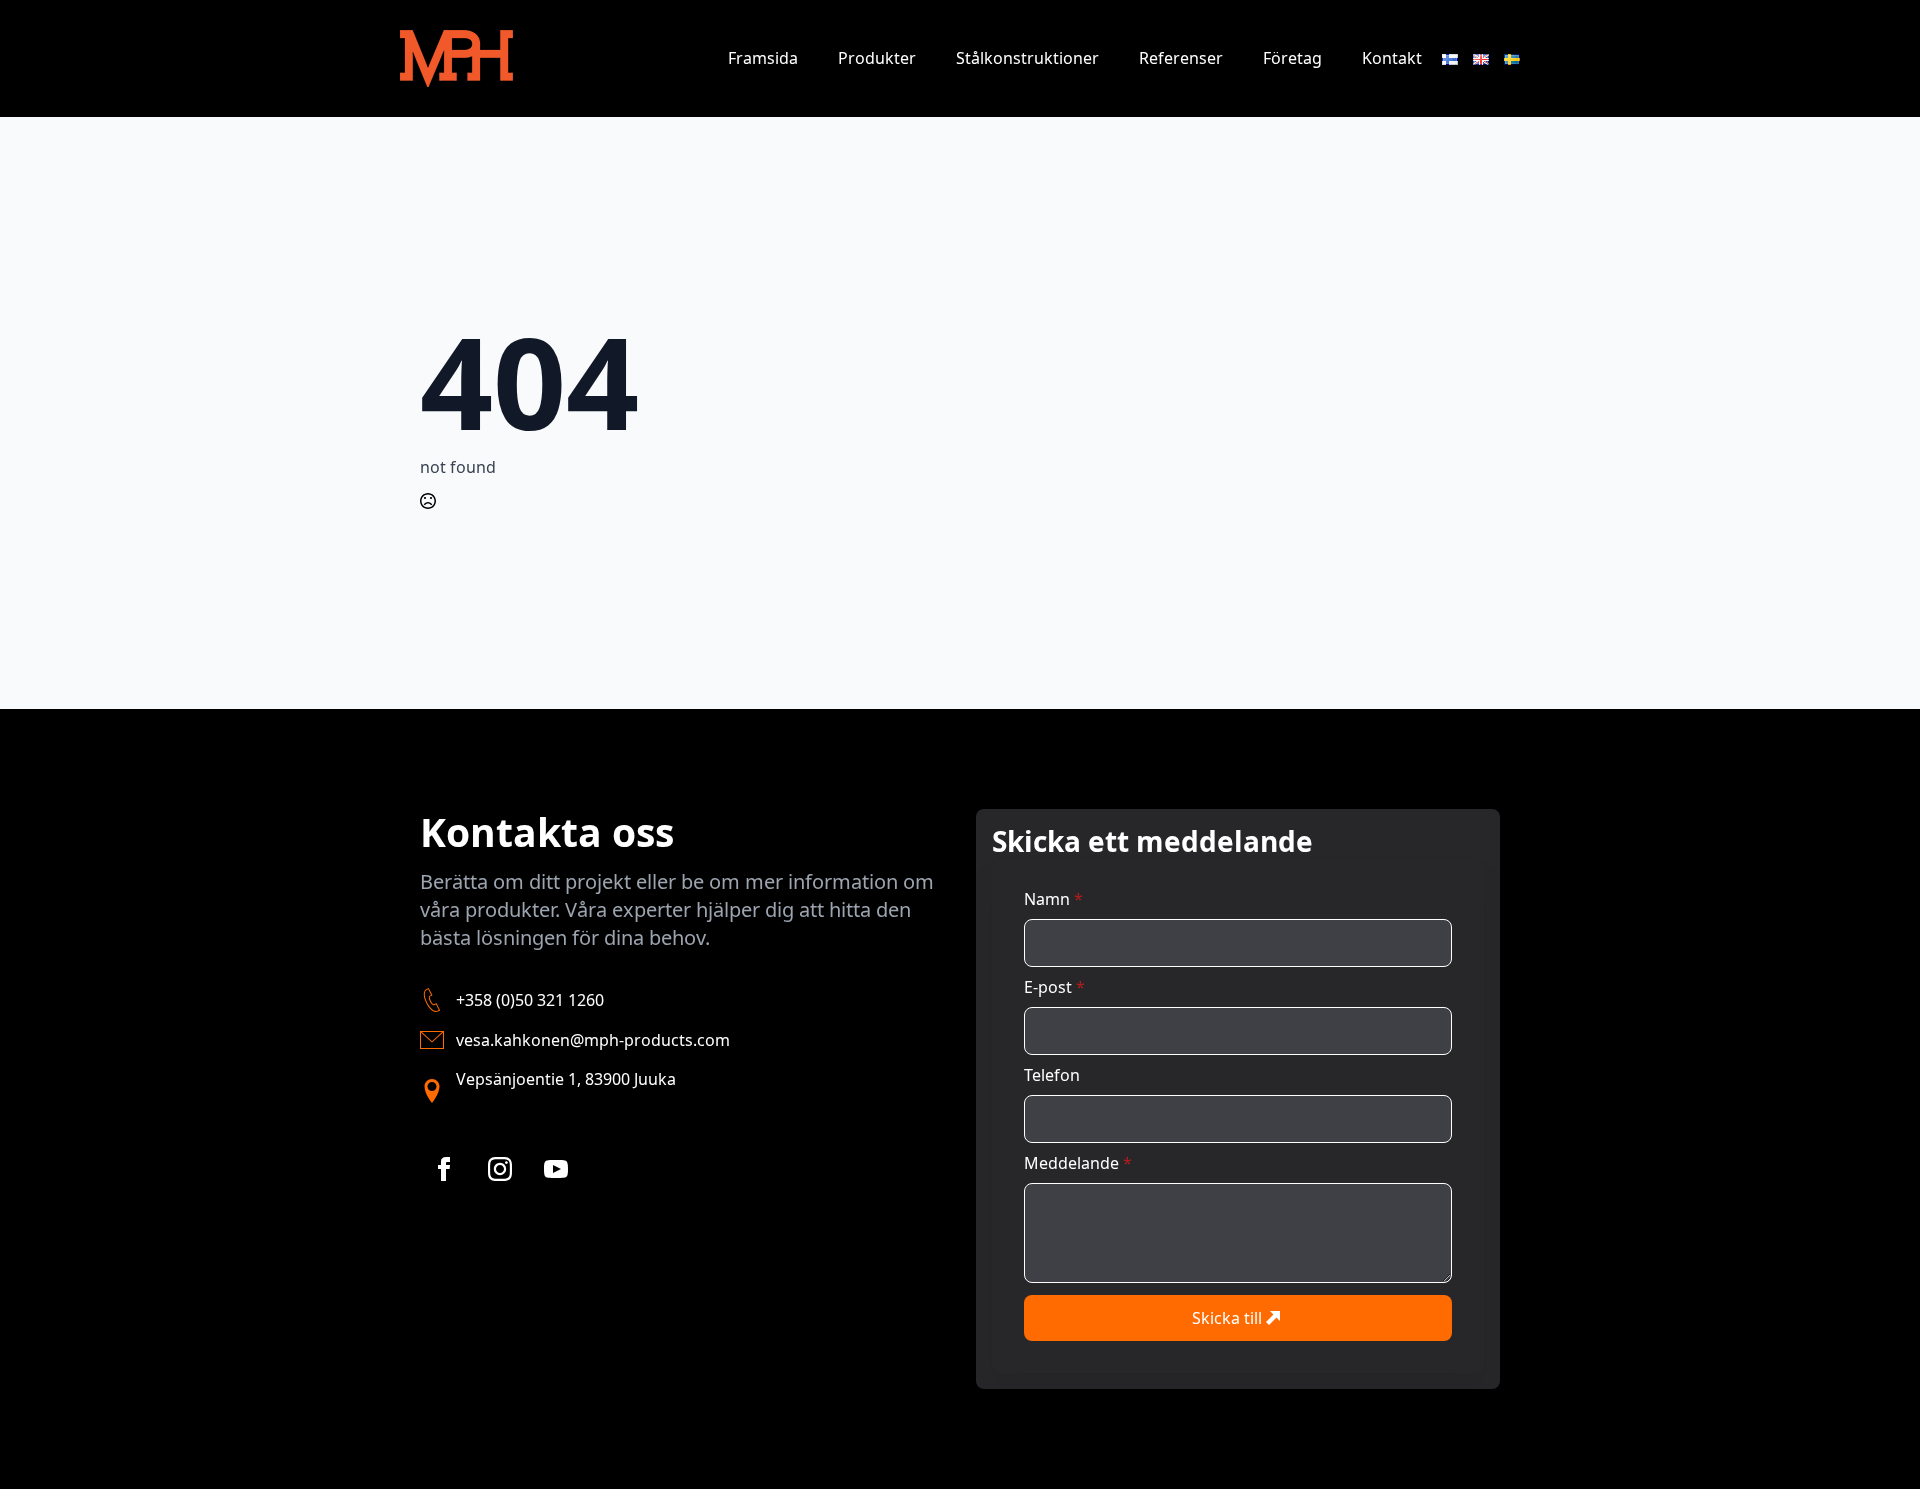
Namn (1053, 899)
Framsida (763, 58)
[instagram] (500, 1169)
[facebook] (444, 1169)
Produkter (877, 58)
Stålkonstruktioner (1027, 58)
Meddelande (1078, 1163)
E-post (1054, 987)
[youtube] (556, 1169)
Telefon (1052, 1075)
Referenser (1181, 58)
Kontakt (1392, 58)
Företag (1292, 58)
